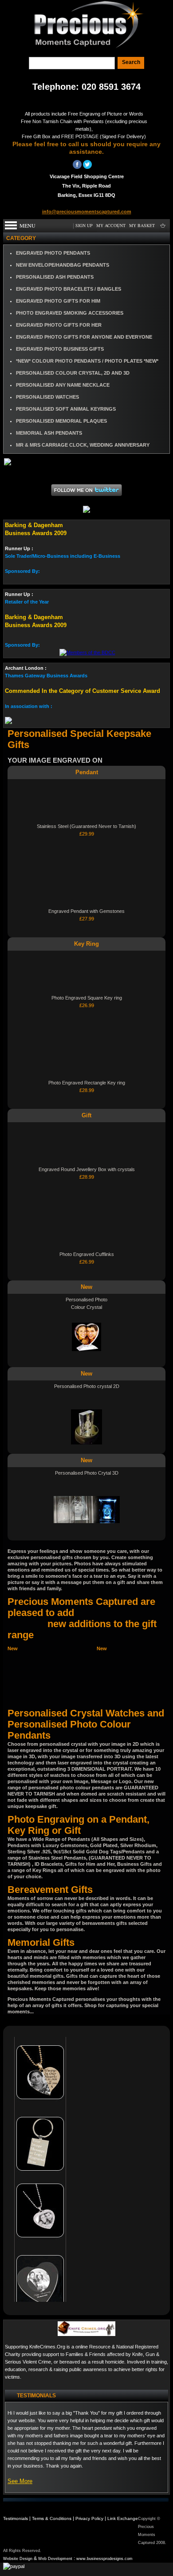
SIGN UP (84, 225)
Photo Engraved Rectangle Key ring (87, 1083)
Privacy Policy (89, 2518)
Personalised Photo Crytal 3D (87, 1473)
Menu (28, 225)
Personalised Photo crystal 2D (87, 1386)
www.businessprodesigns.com (104, 2559)
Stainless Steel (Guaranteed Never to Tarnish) (86, 826)
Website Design (18, 2559)
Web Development (55, 2559)
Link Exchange (123, 2518)
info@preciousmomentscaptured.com (87, 212)
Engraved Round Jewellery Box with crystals (87, 1169)
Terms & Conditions (52, 2518)
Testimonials (16, 2518)
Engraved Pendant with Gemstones (86, 911)
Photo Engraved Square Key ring (87, 998)
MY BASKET (142, 225)
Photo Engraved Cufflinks (87, 1254)
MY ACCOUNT (111, 225)
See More (20, 2481)
